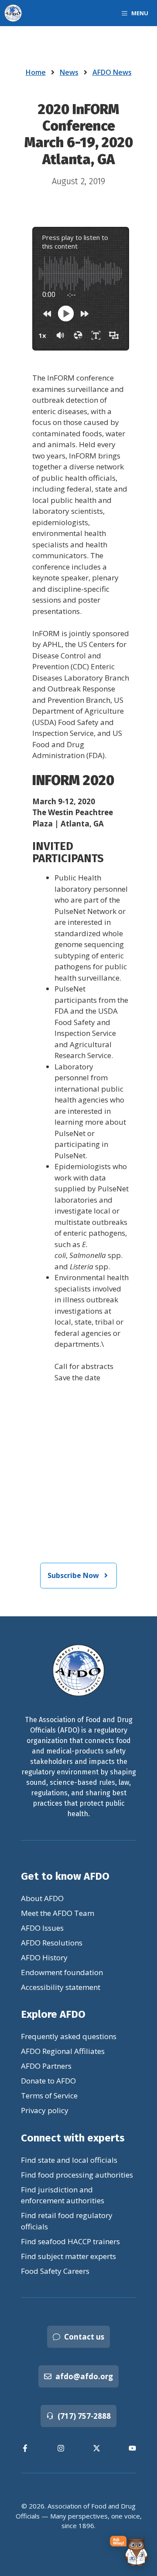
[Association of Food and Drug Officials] (13, 13)
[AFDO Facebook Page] (25, 2448)
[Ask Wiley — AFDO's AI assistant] (129, 2551)
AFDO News (112, 72)
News (69, 72)
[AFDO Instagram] (61, 2448)
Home (36, 72)
